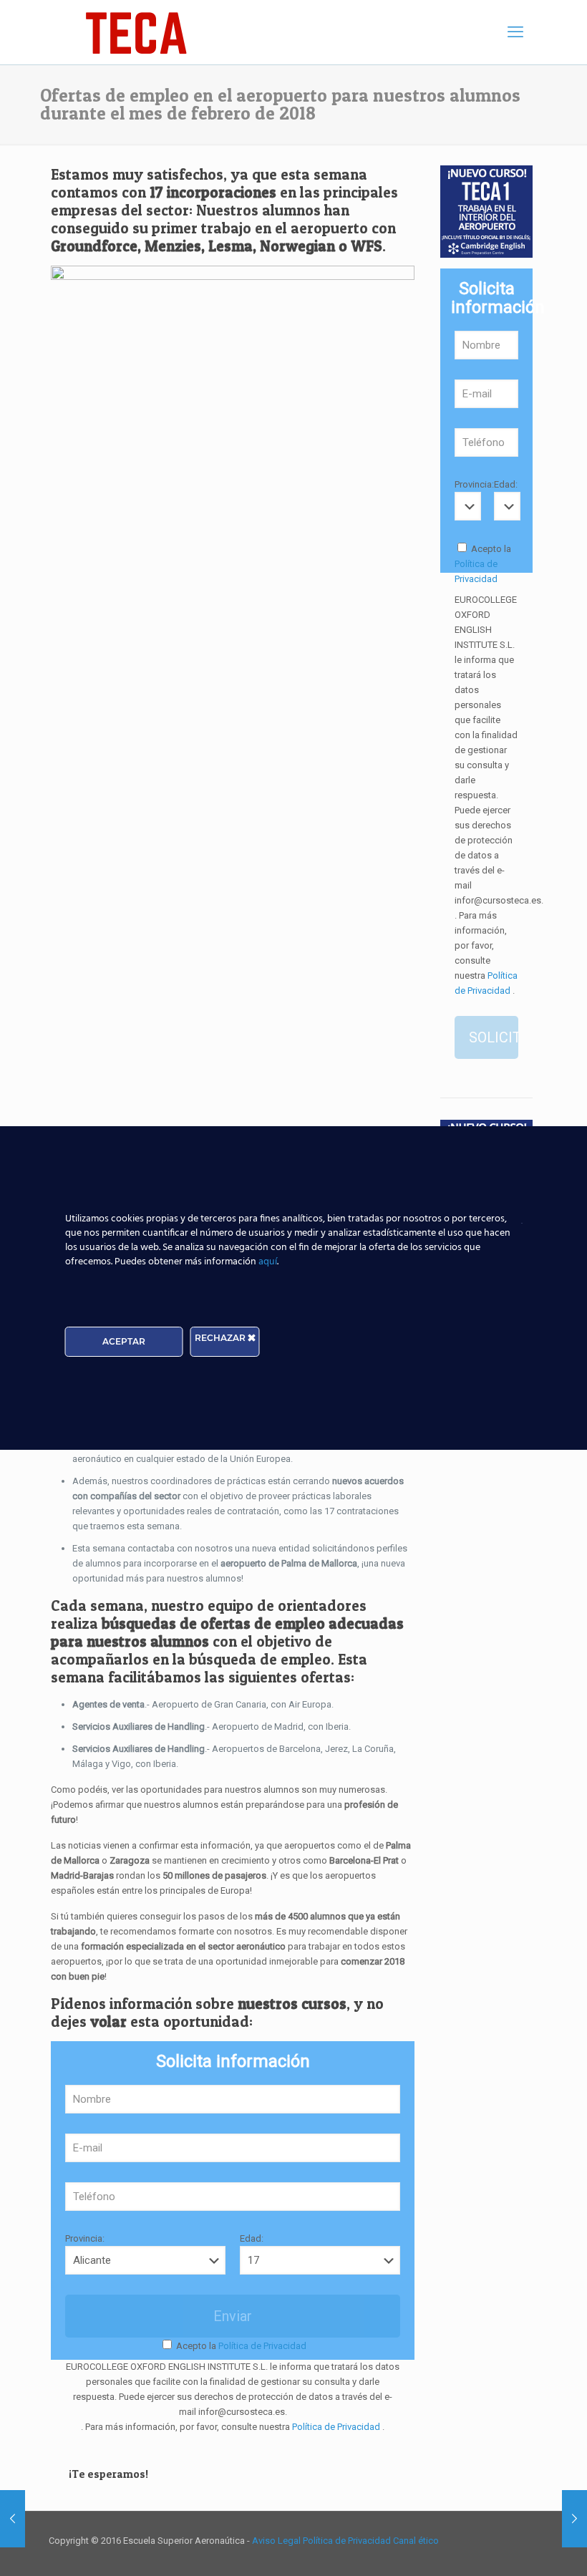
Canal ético (416, 2541)
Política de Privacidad (261, 2346)
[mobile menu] (515, 32)
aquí (268, 1262)
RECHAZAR (221, 1338)
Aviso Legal (277, 2541)
